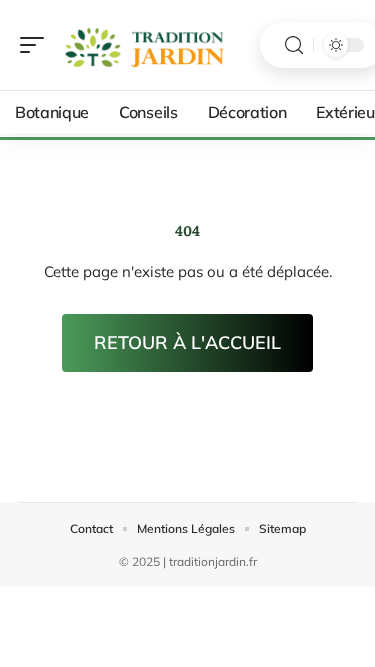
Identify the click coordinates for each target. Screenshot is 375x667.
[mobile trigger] (37, 45)
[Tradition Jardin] (144, 45)
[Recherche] (294, 45)
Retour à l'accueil (187, 342)
